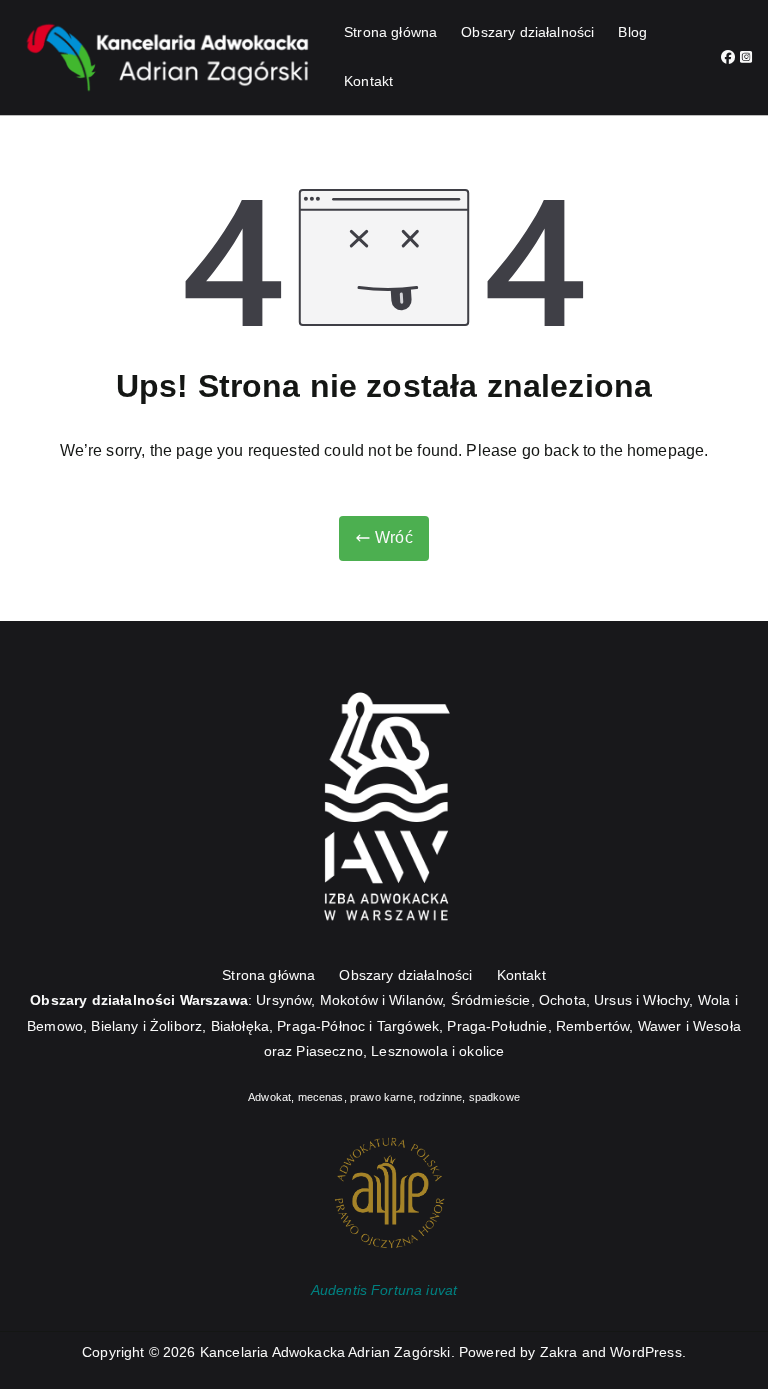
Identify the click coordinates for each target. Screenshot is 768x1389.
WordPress (645, 1352)
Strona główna (390, 32)
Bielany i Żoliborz (146, 1026)
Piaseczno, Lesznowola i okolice (400, 1051)
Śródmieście (491, 1000)
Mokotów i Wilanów (381, 1000)
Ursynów (283, 1000)
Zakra (559, 1352)
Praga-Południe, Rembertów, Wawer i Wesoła (594, 1026)
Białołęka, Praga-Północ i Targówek (325, 1026)
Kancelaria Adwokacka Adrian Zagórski (325, 1352)
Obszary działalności (527, 32)
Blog (632, 32)
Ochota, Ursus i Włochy (614, 1000)
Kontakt (368, 81)
